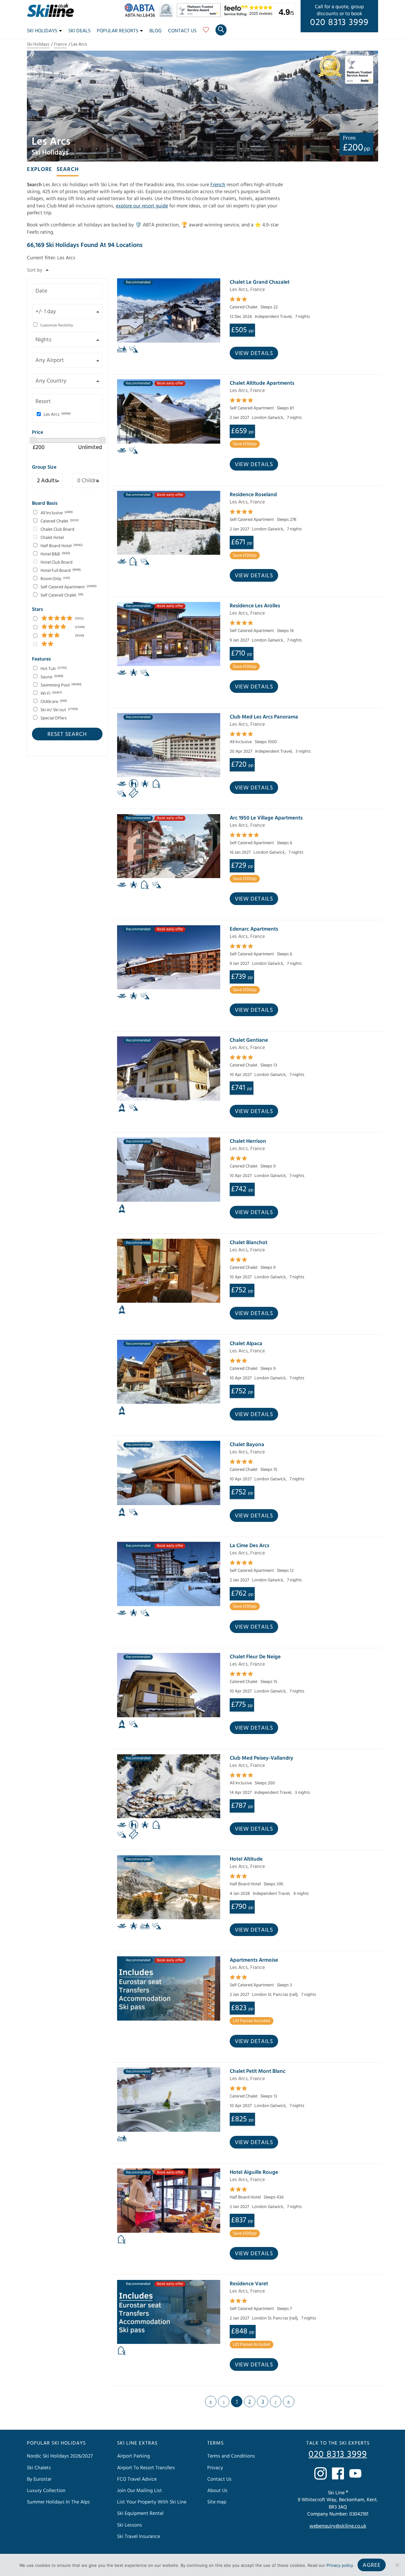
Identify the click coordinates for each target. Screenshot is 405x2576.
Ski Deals (79, 31)
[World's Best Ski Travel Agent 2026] (168, 16)
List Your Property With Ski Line (152, 2502)
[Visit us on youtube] (355, 2473)
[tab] (40, 169)
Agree (372, 2565)
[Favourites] (206, 32)
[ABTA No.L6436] (141, 16)
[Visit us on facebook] (338, 2473)
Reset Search (67, 734)
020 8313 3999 (339, 22)
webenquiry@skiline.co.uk (338, 2526)
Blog (156, 31)
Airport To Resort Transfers (146, 2468)
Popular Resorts (118, 31)
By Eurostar (39, 2479)
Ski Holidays (42, 31)
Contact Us (182, 31)
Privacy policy (340, 2565)
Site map (217, 2502)
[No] (397, 2565)
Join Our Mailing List (140, 2491)
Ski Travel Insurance (139, 2536)
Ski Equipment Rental (140, 2513)
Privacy (215, 2468)
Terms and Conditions (231, 2456)
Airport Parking (134, 2456)
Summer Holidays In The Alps (58, 2502)
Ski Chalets (39, 2468)
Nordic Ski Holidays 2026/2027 (60, 2456)
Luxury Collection (46, 2491)
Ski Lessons (130, 2525)
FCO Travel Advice (137, 2479)
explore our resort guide (142, 206)
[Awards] (200, 16)
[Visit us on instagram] (321, 2473)
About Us (217, 2491)
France (60, 44)
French (218, 185)
